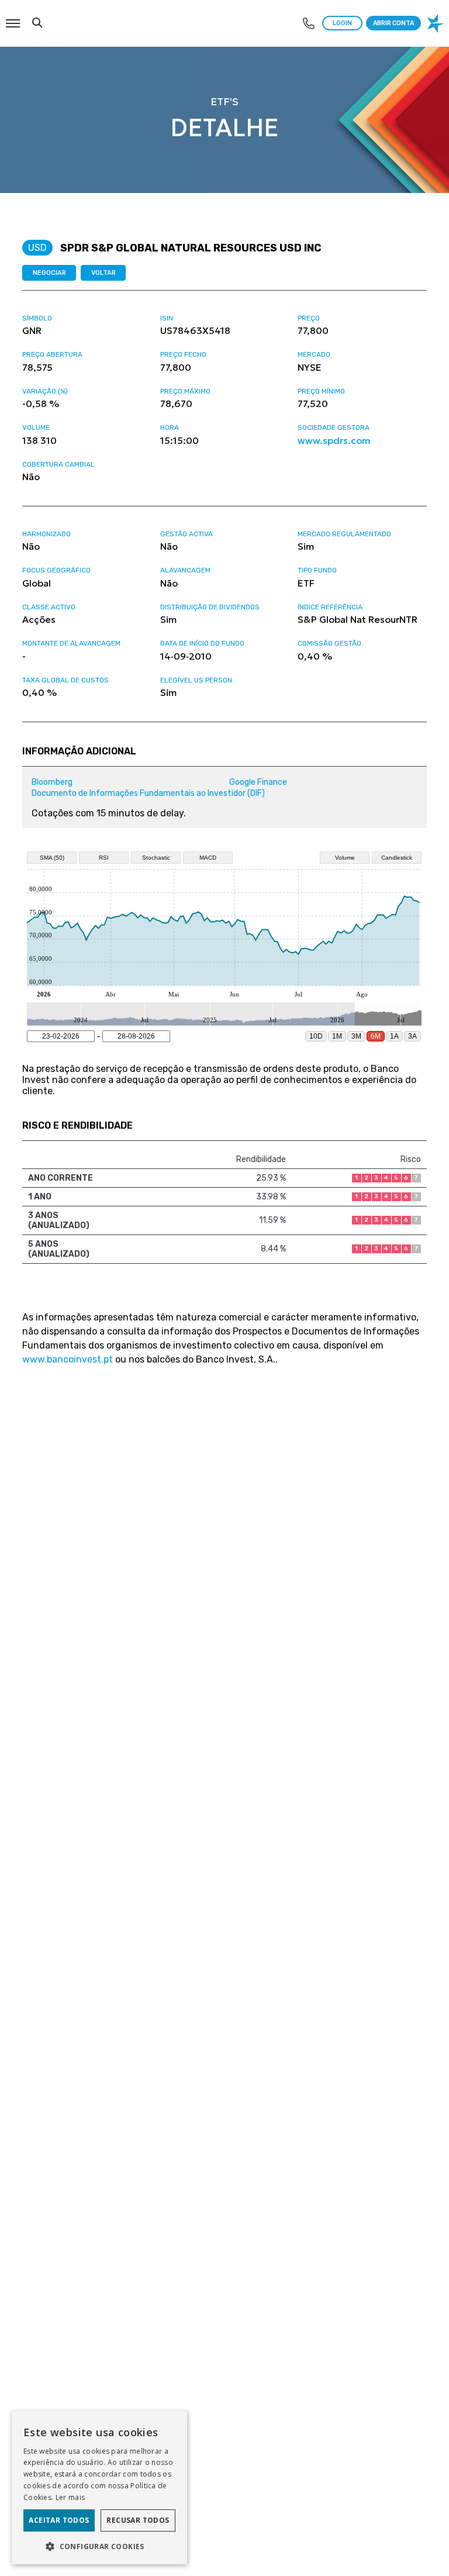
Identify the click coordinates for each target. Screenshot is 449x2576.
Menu (12, 17)
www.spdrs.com (334, 440)
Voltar (103, 273)
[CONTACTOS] (309, 23)
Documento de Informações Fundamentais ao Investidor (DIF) (148, 793)
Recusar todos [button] (138, 2520)
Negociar (49, 273)
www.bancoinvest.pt (68, 1359)
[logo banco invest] (437, 23)
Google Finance (258, 782)
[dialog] (99, 2488)
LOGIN (342, 23)
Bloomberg (52, 782)
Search (37, 17)
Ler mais (70, 2497)
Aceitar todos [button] (59, 2520)
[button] (99, 2546)
